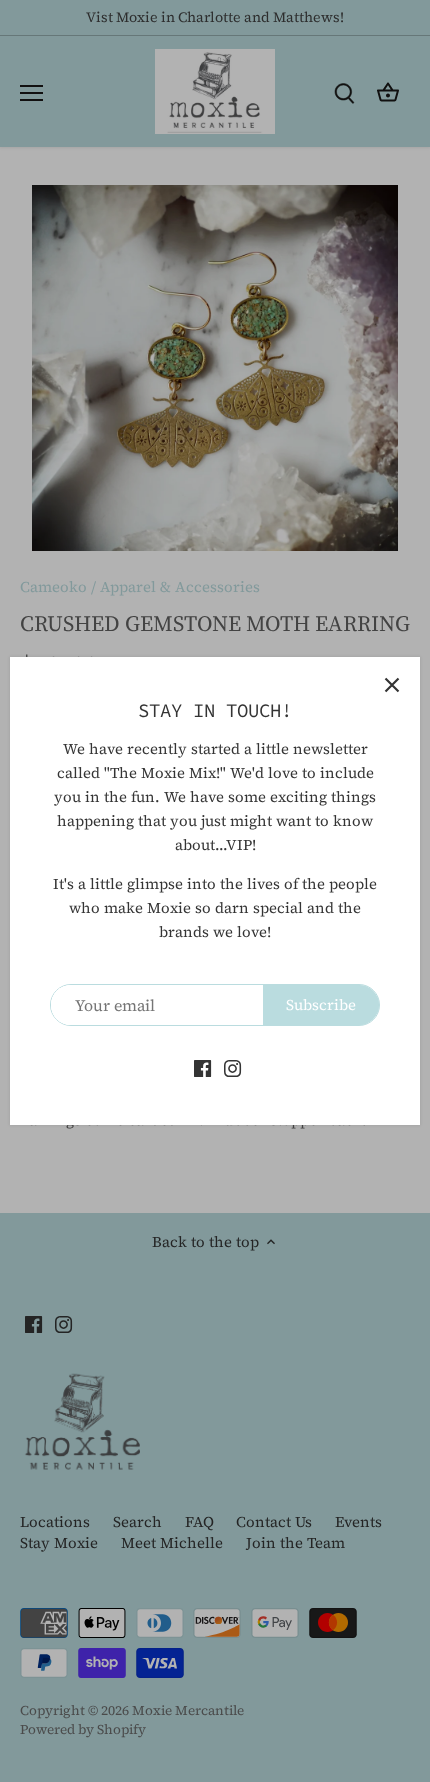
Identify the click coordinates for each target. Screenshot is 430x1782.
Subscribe (321, 1004)
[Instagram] (232, 1066)
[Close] (392, 685)
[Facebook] (202, 1066)
